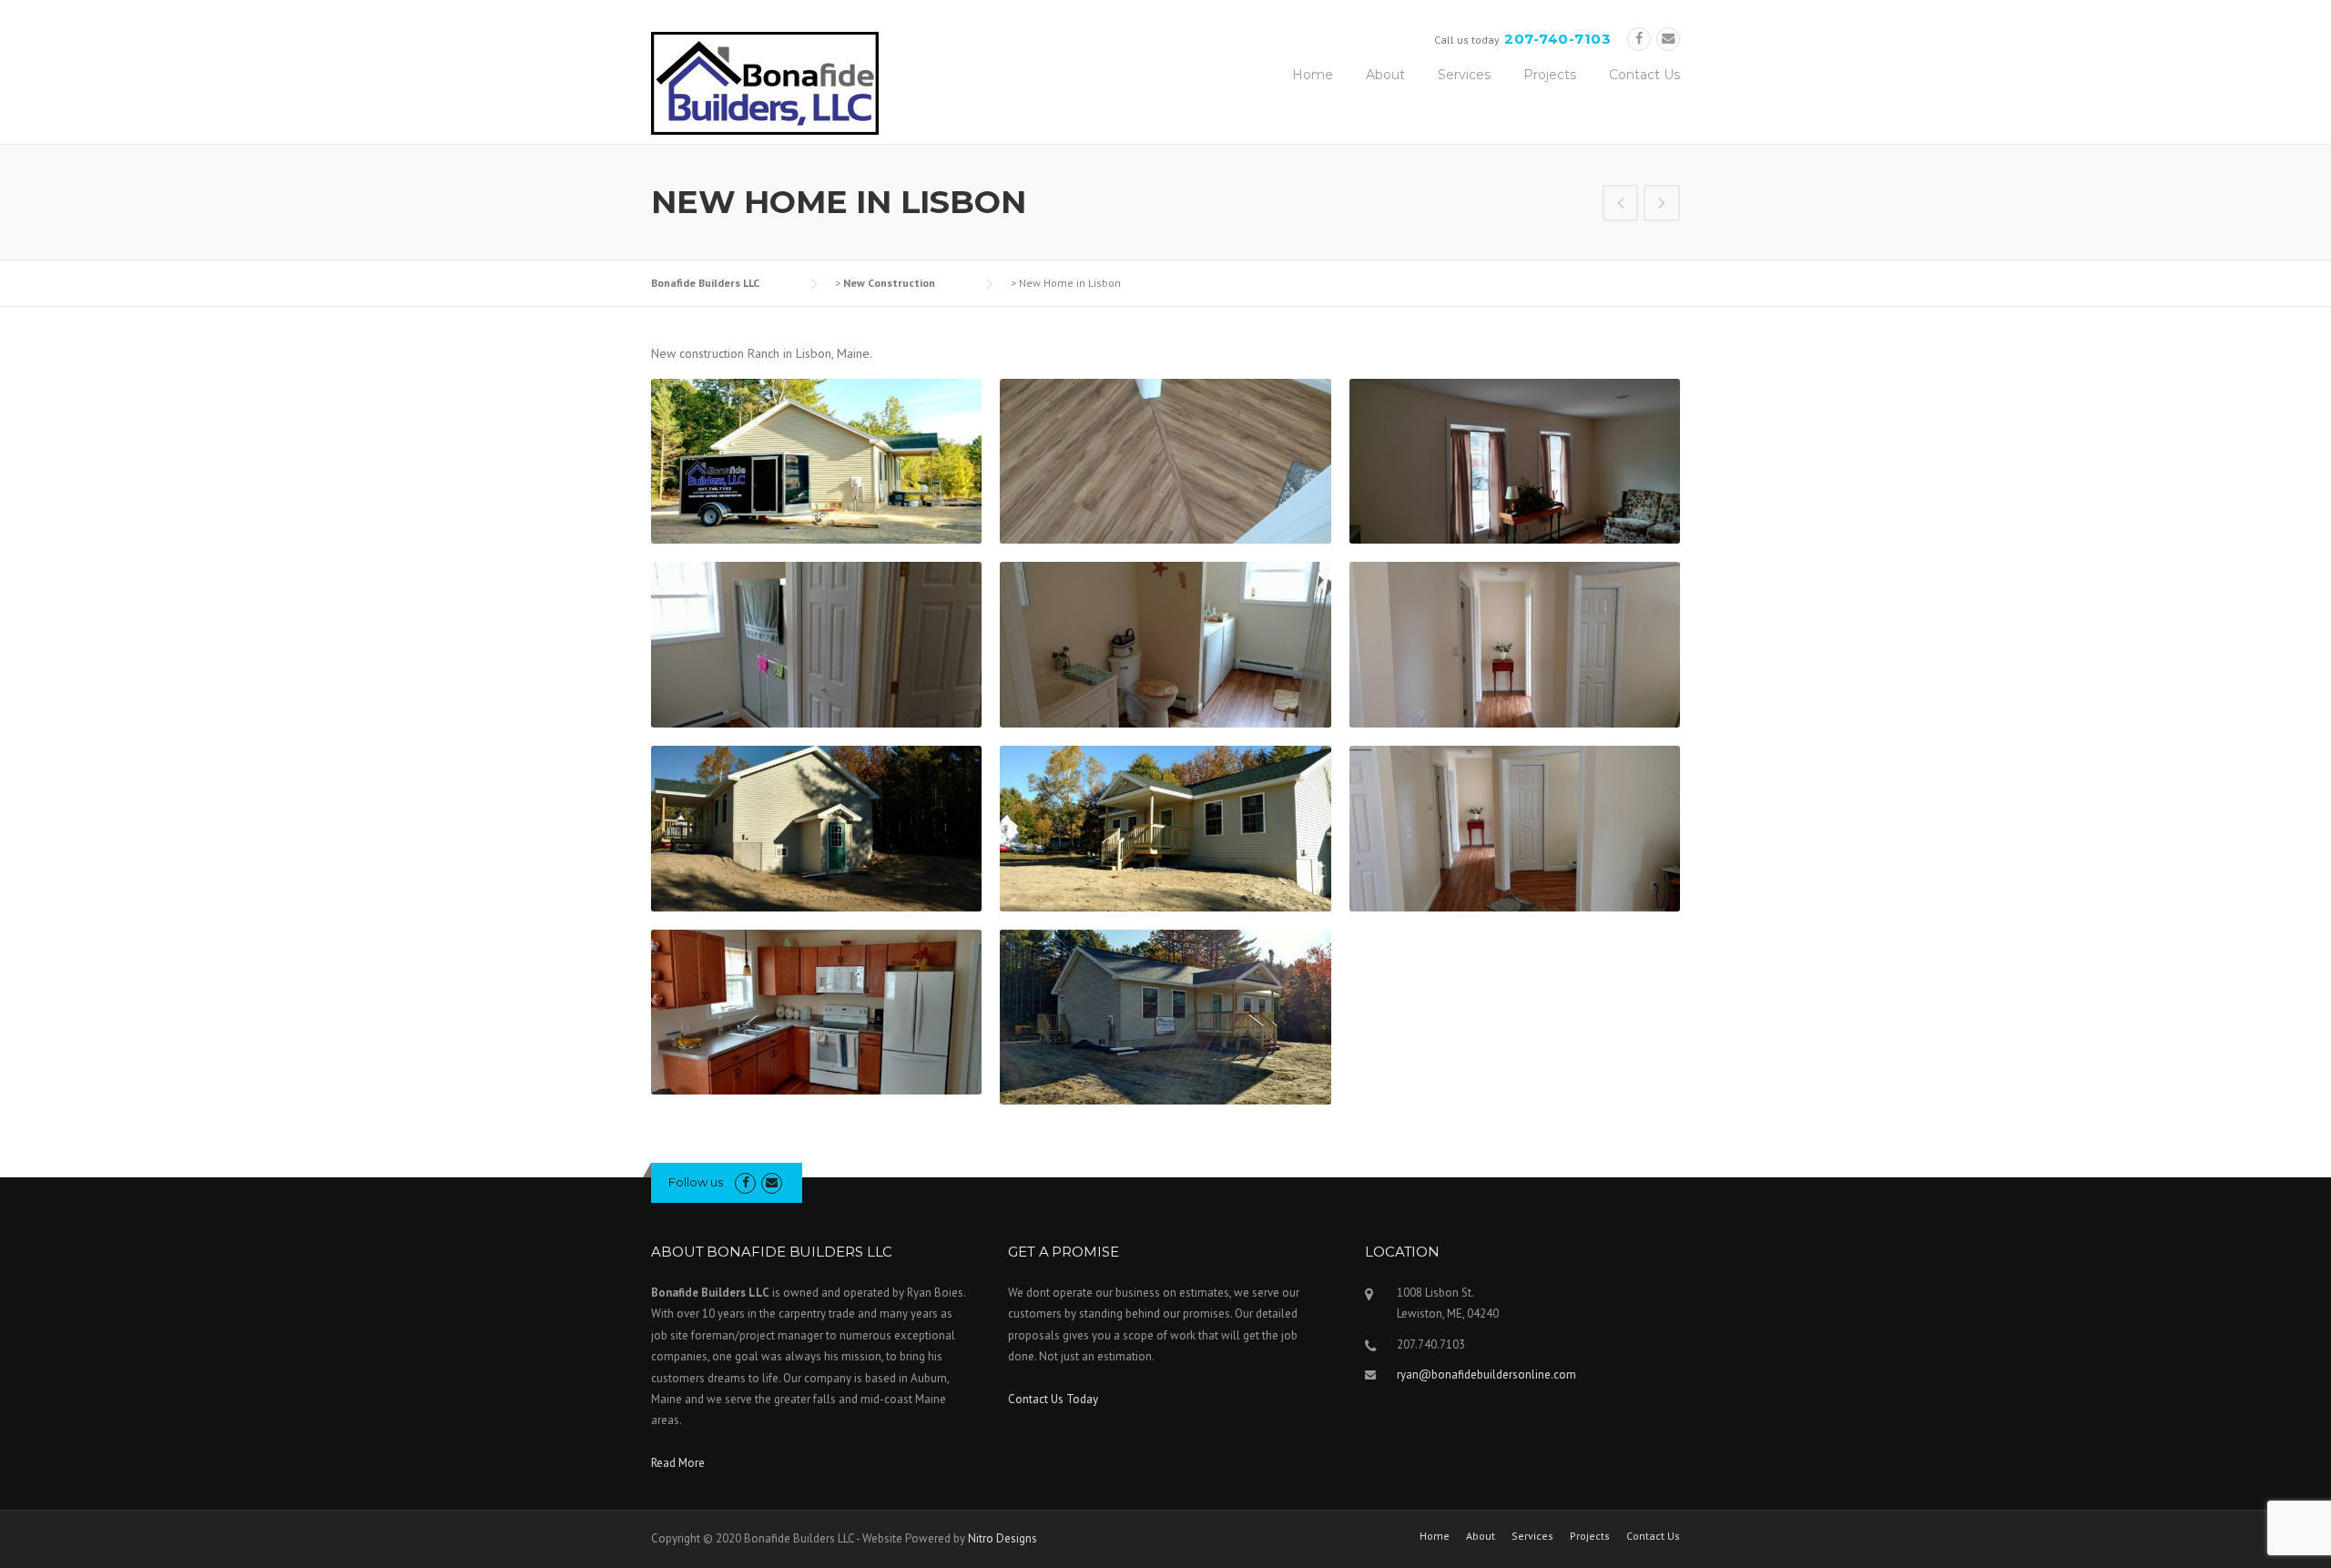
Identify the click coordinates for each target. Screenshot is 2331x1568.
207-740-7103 (1557, 39)
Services (1464, 75)
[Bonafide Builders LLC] (765, 82)
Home (1313, 75)
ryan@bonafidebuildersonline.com (1486, 1375)
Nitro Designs (1003, 1538)
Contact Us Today (1053, 1399)
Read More (678, 1463)
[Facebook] (1639, 39)
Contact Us (1644, 75)
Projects (1550, 75)
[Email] (1668, 39)
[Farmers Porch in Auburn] (1621, 205)
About (1385, 75)
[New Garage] (1662, 205)
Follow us (696, 1182)
